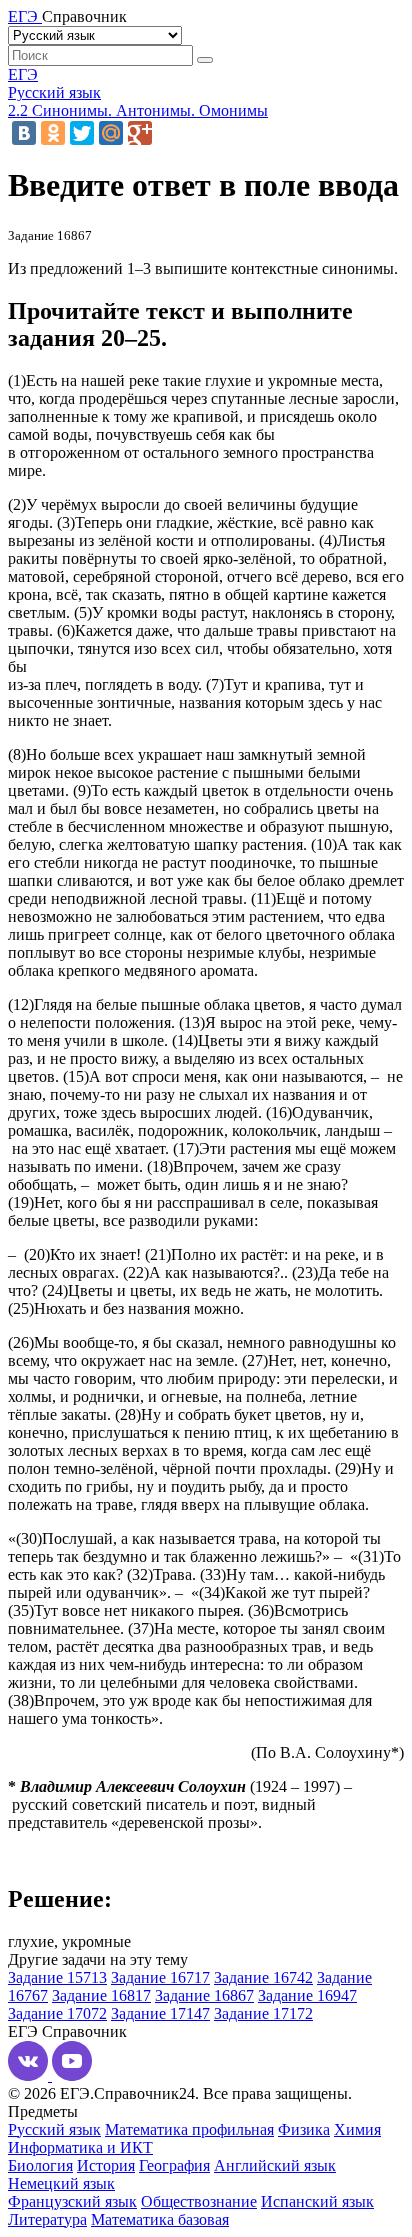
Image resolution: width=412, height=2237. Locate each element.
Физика (304, 2129)
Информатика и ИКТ (80, 2147)
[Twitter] (82, 133)
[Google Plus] (140, 133)
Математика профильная (189, 2129)
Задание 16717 (160, 1977)
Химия (357, 2129)
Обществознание (199, 2201)
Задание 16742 (263, 1977)
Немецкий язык (61, 2183)
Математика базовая (160, 2219)
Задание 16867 (204, 1995)
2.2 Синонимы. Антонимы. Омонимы (138, 110)
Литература (47, 2219)
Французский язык (72, 2201)
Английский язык (275, 2165)
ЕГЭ (23, 74)
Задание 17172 (263, 2013)
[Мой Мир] (111, 133)
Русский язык (54, 92)
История (106, 2165)
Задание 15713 (57, 1977)
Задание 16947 (307, 1995)
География (174, 2165)
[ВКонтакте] (24, 133)
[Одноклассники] (53, 133)
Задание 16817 (101, 1995)
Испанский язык (317, 2201)
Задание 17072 (57, 2013)
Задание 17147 (160, 2013)
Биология (40, 2165)
